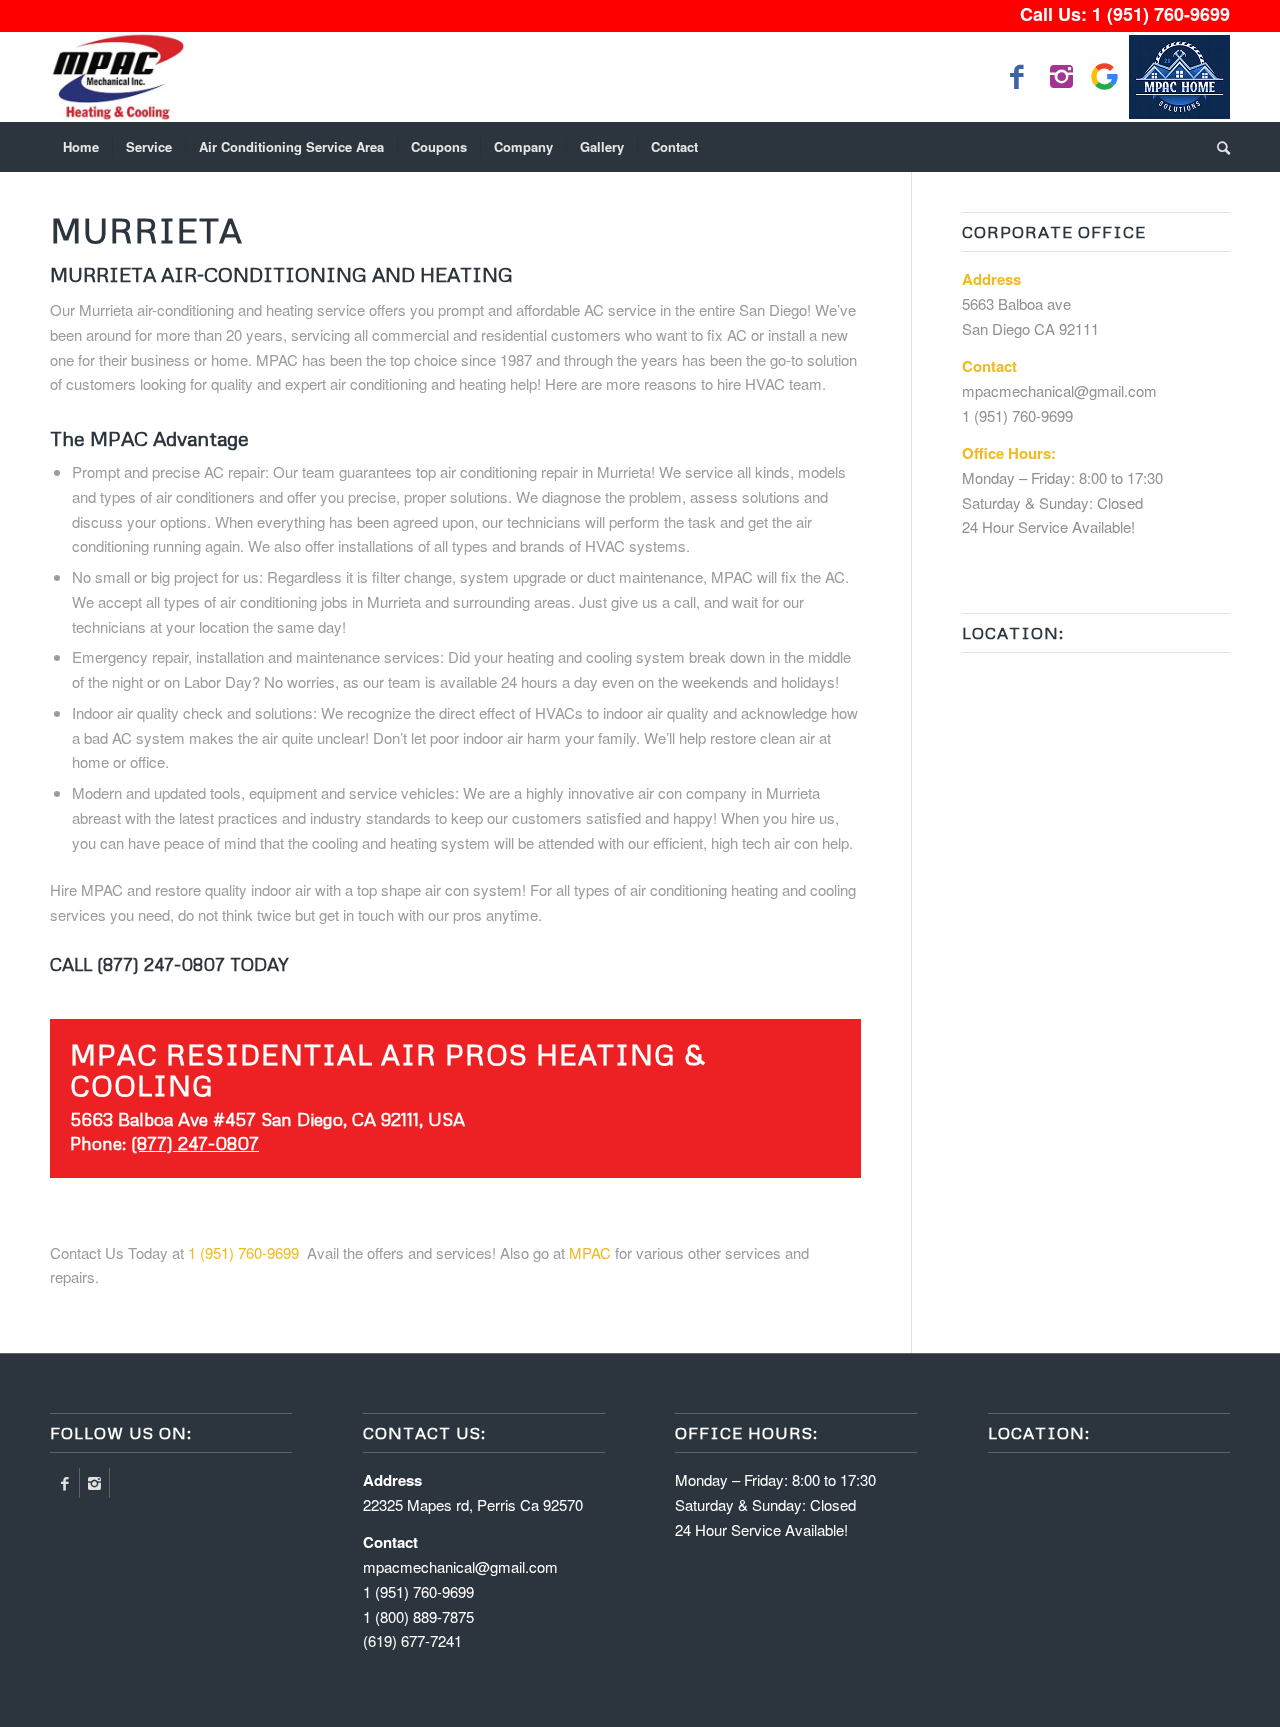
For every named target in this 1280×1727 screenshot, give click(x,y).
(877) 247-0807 (195, 1143)
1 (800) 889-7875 (418, 1616)
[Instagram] (94, 1483)
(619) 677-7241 (412, 1640)
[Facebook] (64, 1483)
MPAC (590, 1252)
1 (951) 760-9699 (1161, 14)
